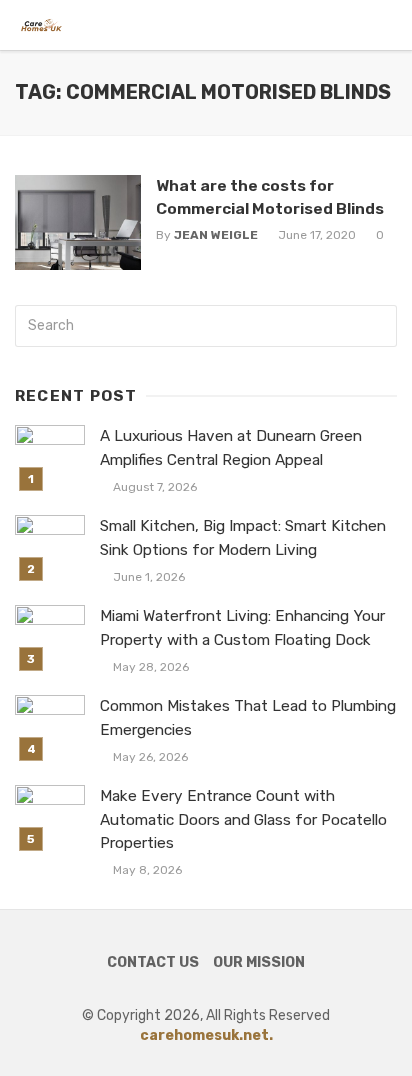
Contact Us (153, 962)
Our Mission (259, 962)
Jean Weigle (216, 235)
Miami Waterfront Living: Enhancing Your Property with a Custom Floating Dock (242, 627)
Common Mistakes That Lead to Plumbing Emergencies (248, 717)
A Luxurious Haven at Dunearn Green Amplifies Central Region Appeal (231, 447)
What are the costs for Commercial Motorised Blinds (270, 196)
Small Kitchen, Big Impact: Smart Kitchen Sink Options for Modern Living (243, 537)
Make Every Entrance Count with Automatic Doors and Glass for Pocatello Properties (243, 819)
